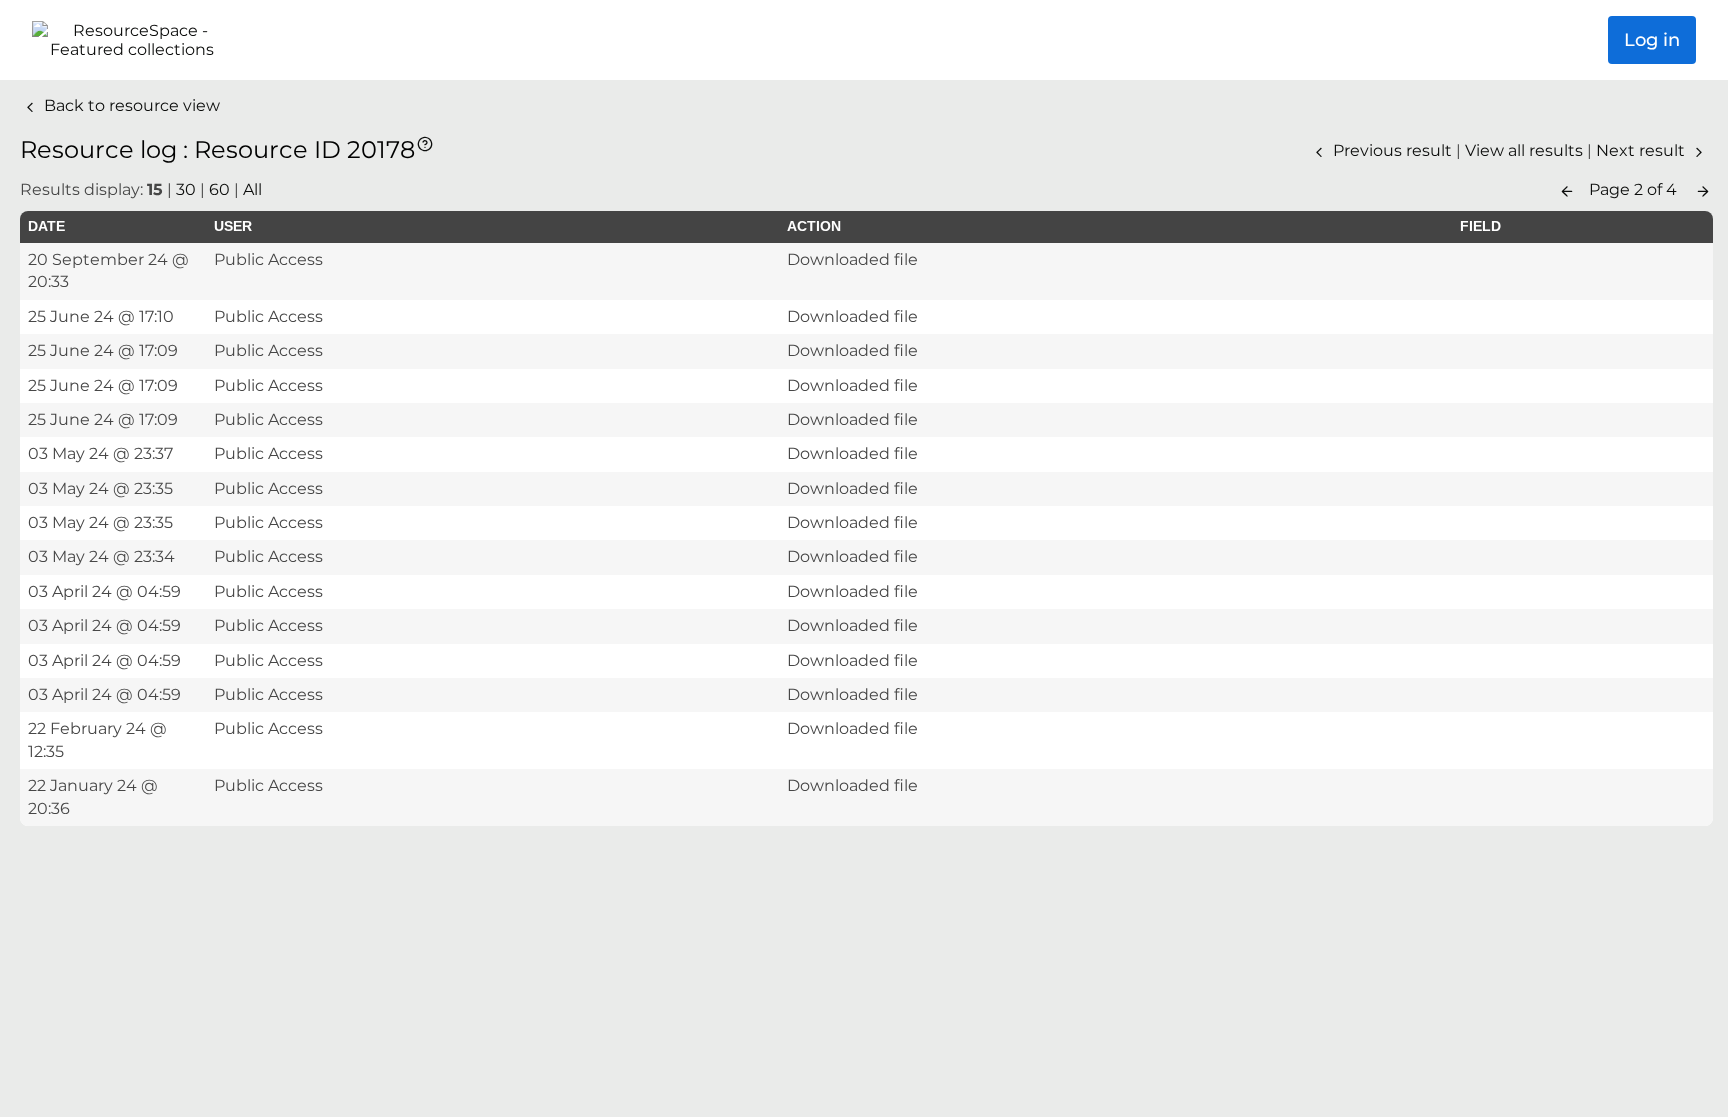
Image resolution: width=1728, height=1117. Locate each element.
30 (186, 189)
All (252, 189)
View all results (1526, 150)
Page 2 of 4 (1635, 189)
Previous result (1392, 150)
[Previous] (1567, 189)
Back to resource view (130, 105)
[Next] (1703, 189)
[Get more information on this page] (425, 142)
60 (219, 189)
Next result (1642, 150)
